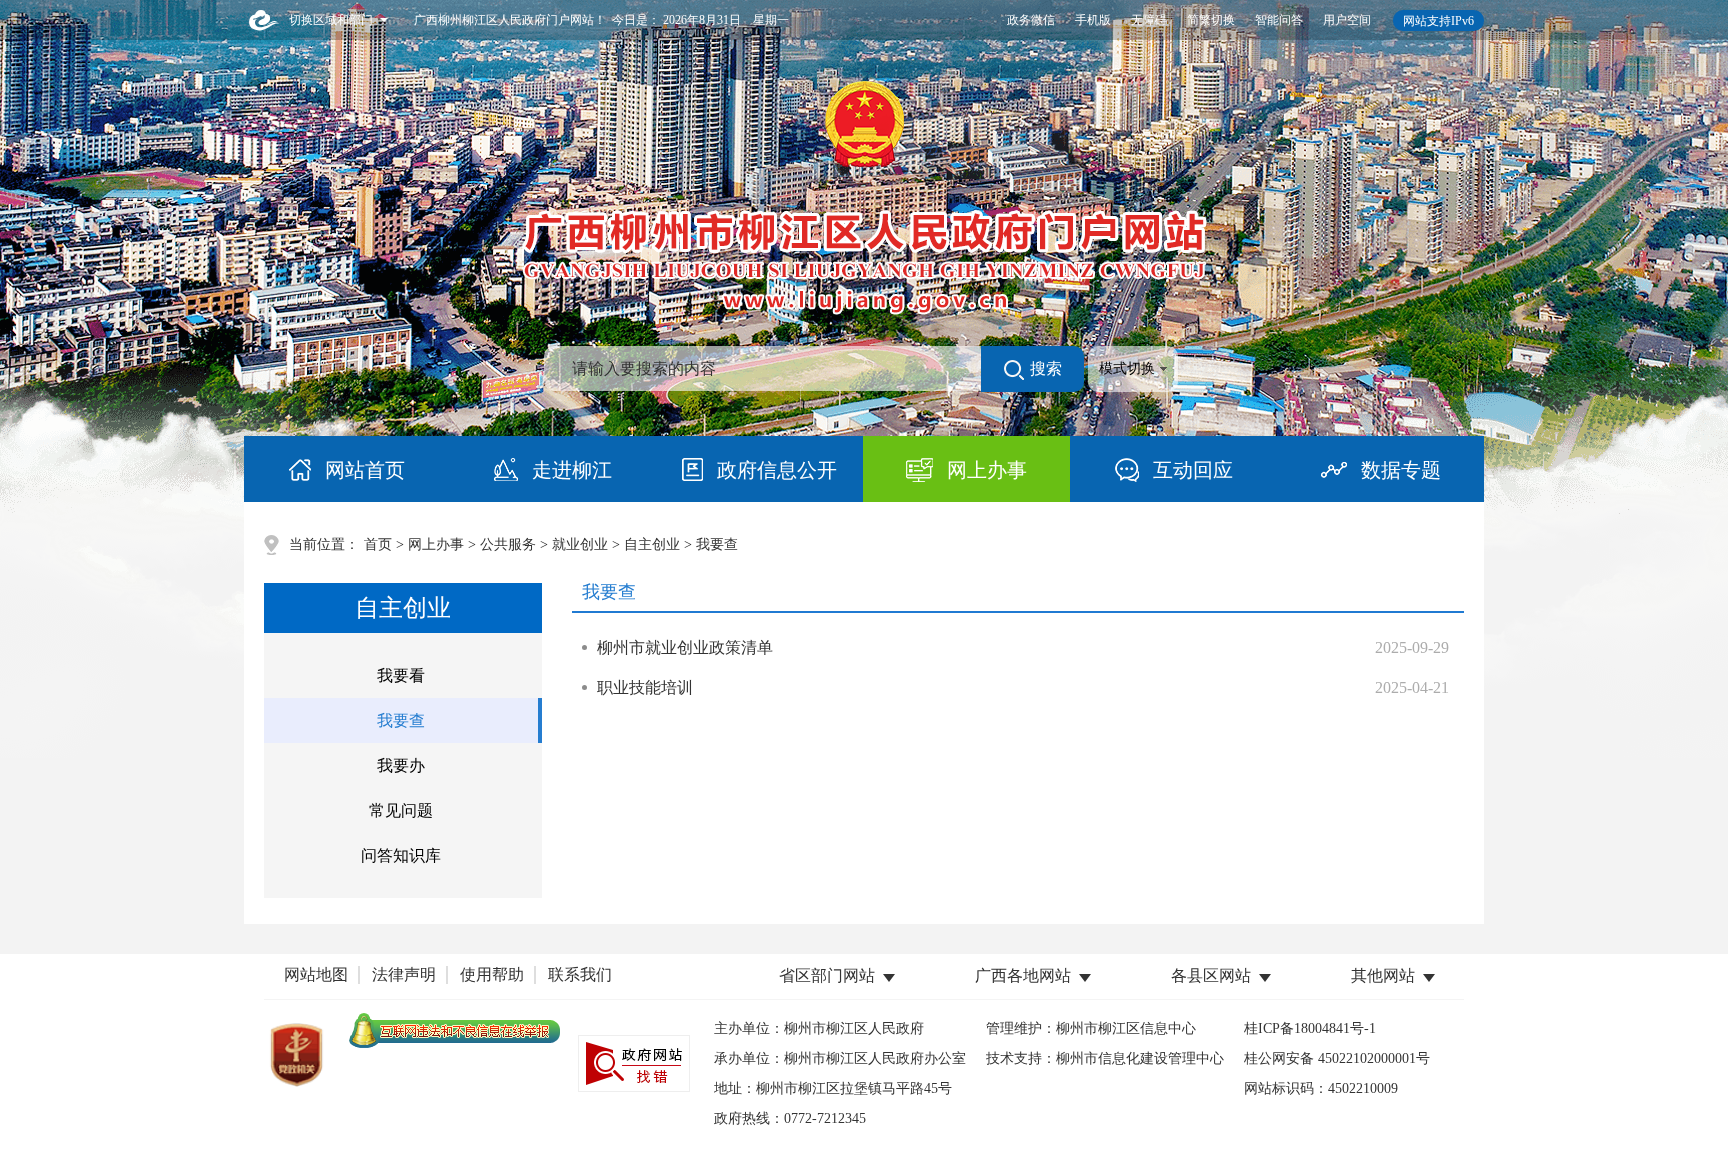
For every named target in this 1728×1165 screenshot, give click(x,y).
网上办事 (436, 544)
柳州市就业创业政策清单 (685, 647)
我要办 (401, 765)
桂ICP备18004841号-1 (1310, 1028)
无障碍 (1149, 20)
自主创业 (652, 544)
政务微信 (1031, 20)
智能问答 (1279, 20)
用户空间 (1347, 20)
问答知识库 (401, 855)
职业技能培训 (645, 687)
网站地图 (316, 974)
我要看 (401, 675)
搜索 (1046, 368)
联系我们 (580, 974)
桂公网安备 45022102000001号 (1337, 1058)
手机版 (1093, 20)
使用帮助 (492, 974)
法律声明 (404, 974)
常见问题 (401, 810)
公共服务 (508, 544)
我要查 (401, 720)
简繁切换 (1211, 20)
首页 (378, 544)
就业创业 (580, 544)
